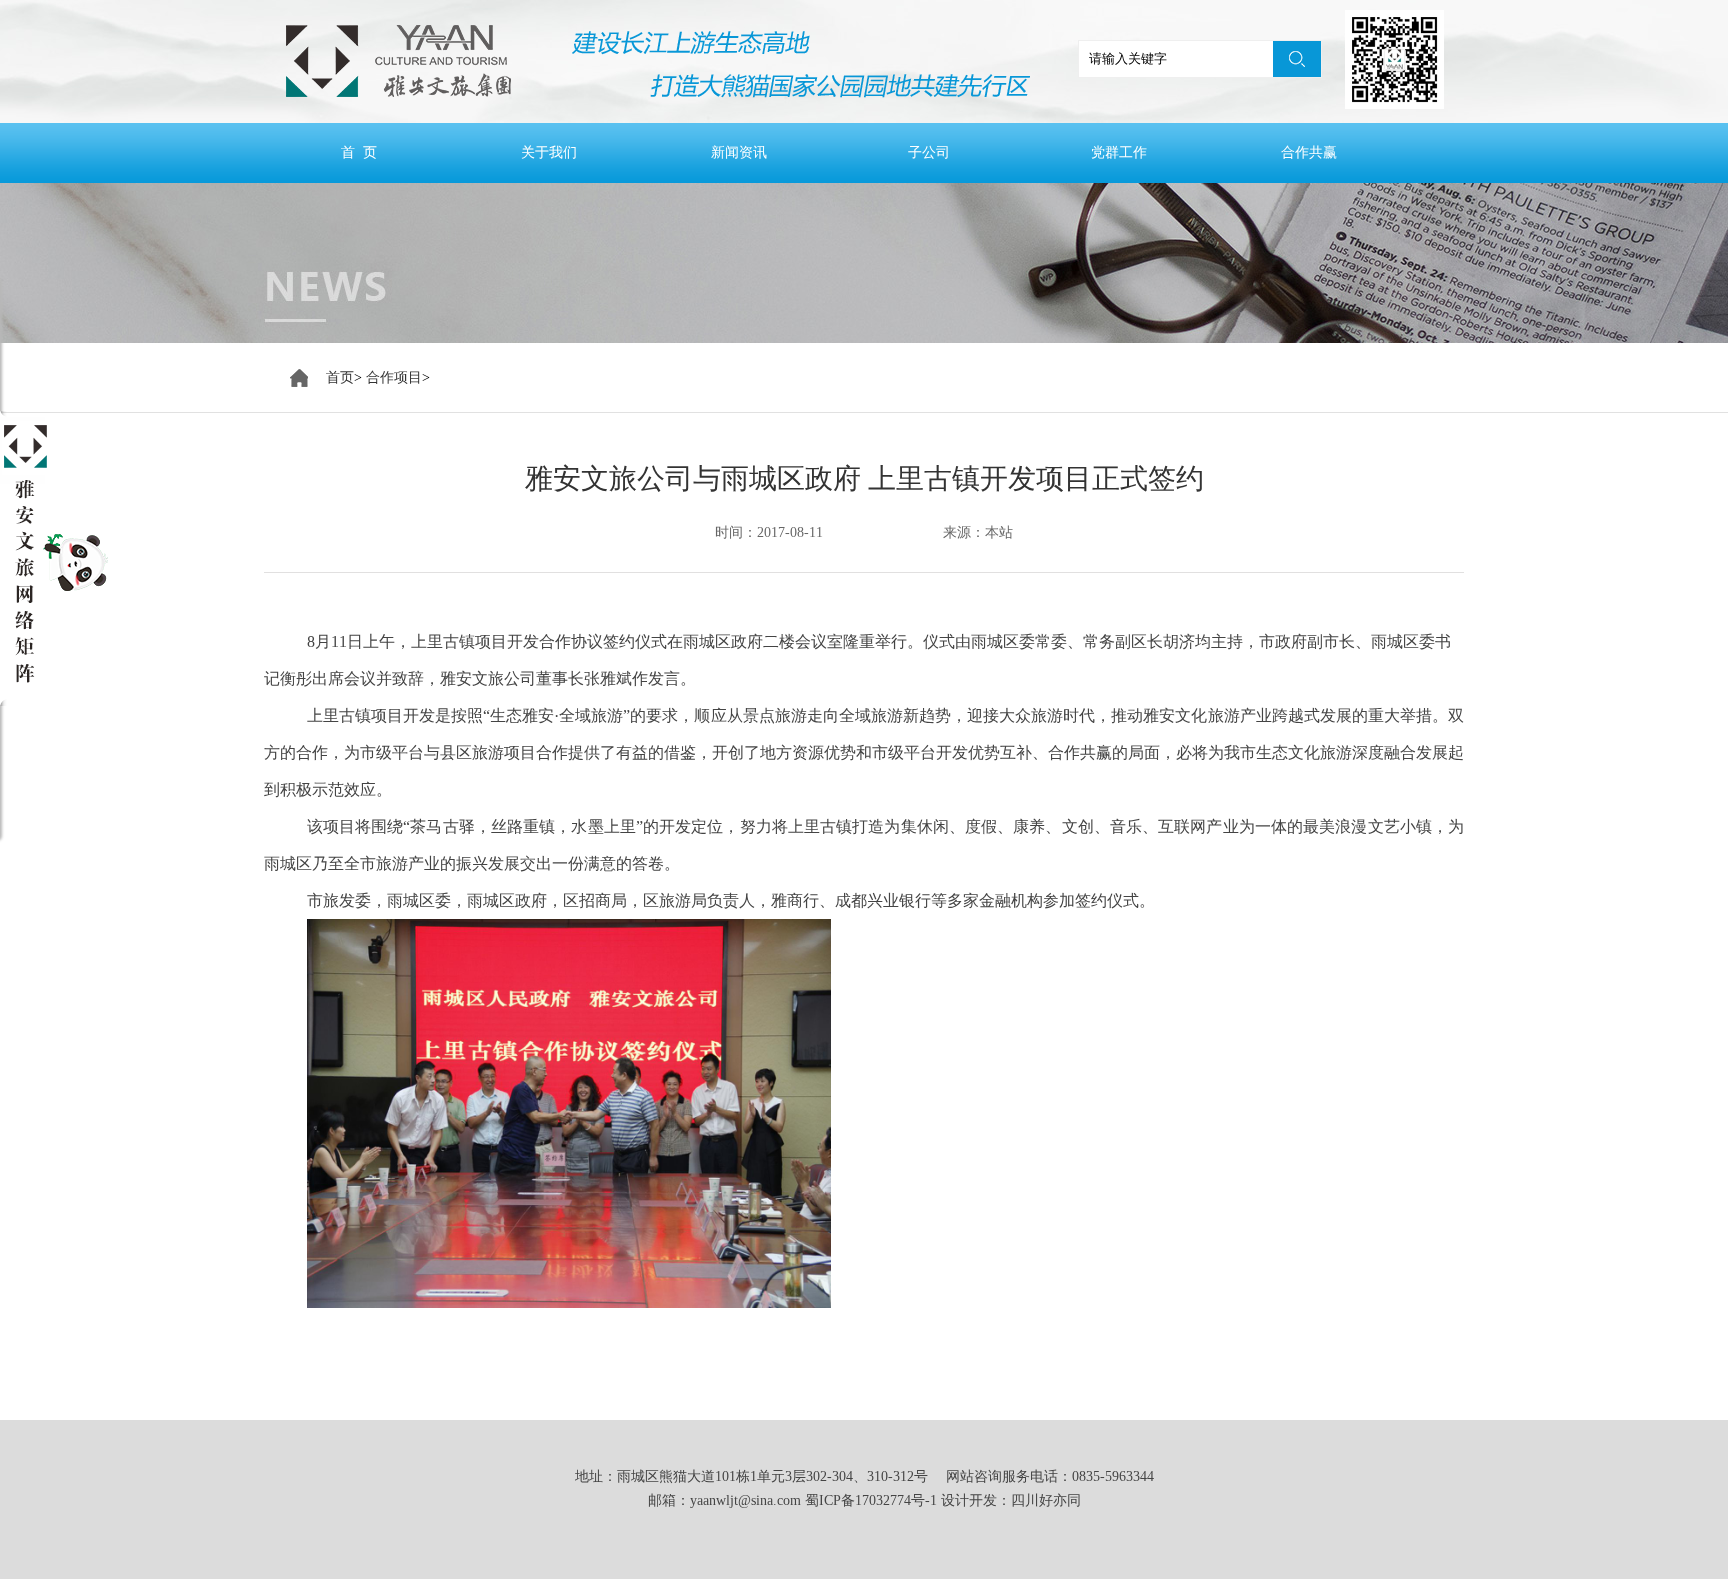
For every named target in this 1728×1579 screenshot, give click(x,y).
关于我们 (549, 152)
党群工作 (1119, 152)
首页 (340, 377)
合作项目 (394, 377)
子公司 (929, 152)
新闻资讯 (739, 152)
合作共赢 (1309, 152)
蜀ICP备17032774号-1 (871, 1500)
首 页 (359, 152)
